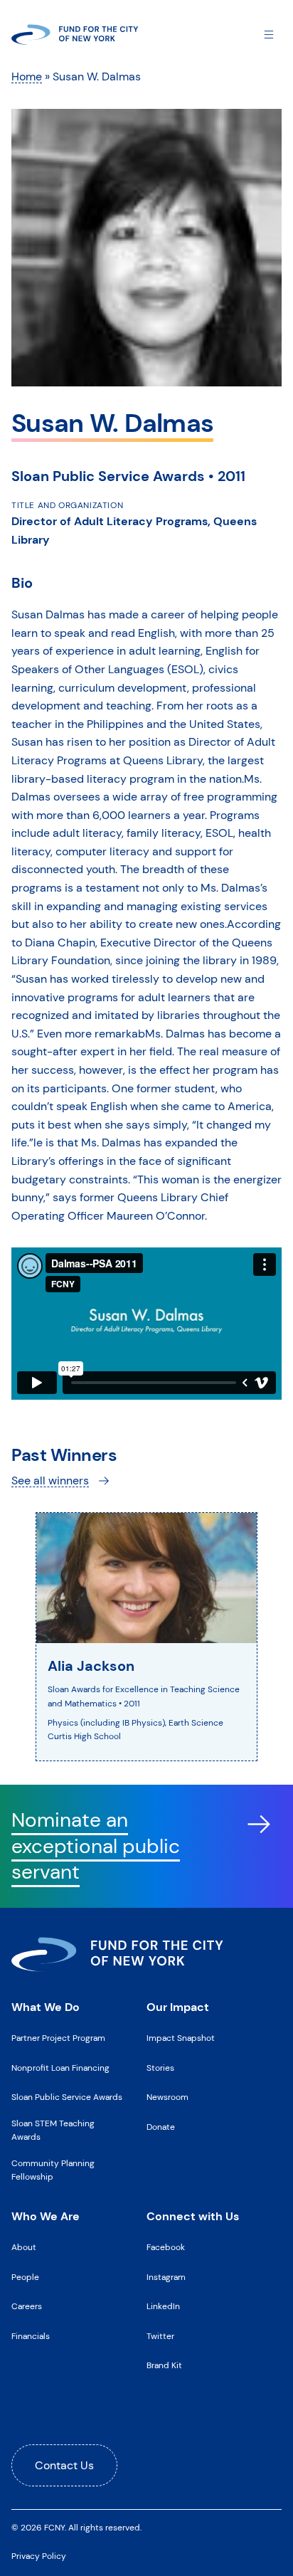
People (25, 2277)
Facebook (166, 2247)
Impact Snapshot (181, 2038)
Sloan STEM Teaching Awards (53, 2130)
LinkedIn (163, 2306)
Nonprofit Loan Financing (60, 2068)
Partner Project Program (58, 2038)
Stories (160, 2068)
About (24, 2247)
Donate (161, 2127)
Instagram (166, 2277)
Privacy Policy (39, 2556)
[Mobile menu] (269, 34)
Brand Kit (164, 2365)
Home (27, 76)
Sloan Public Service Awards (67, 2097)
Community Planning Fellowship (53, 2170)
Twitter (160, 2336)
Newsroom (167, 2097)
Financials (31, 2336)
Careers (27, 2306)
